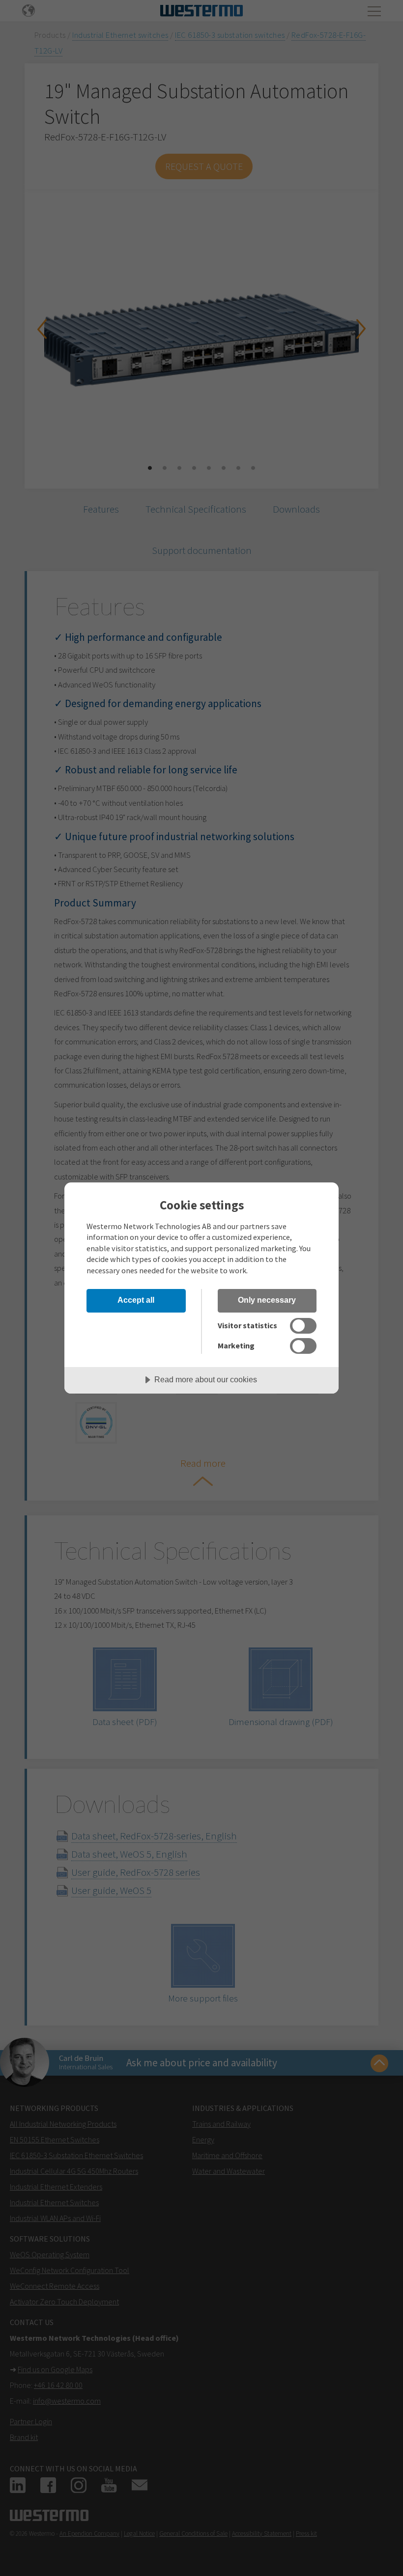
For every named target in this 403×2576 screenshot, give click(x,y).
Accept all (136, 1300)
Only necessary (267, 1300)
